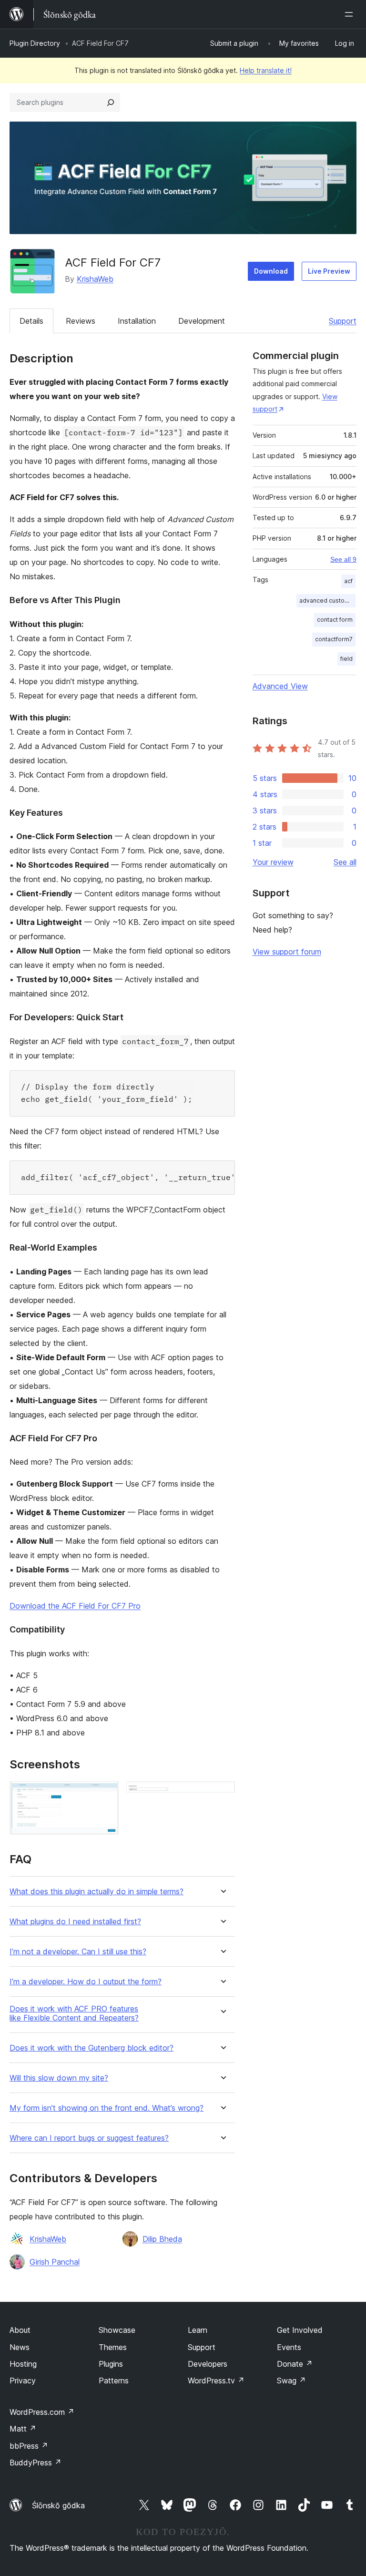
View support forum (287, 952)
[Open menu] (351, 14)
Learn (198, 2330)
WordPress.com (42, 2412)
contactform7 (334, 639)
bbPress (29, 2446)
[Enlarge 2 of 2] (222, 1794)
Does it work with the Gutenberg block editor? (91, 2048)
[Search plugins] (111, 103)
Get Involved (300, 2330)
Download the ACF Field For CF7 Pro (75, 1606)
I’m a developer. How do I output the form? (86, 1982)
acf (348, 581)
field (346, 659)
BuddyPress (36, 2463)
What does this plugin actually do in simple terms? (97, 1892)
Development (202, 321)
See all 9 (343, 559)
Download (271, 271)
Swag (291, 2381)
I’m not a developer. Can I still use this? (78, 1952)
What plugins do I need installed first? (75, 1922)
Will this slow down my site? (59, 2078)
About (20, 2330)
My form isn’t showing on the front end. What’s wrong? (107, 2108)
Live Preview (329, 271)
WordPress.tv (216, 2381)
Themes (113, 2347)
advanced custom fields (327, 600)
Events (289, 2347)
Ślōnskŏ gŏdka (58, 2505)
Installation (137, 321)
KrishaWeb (95, 279)
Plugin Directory (35, 43)
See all (345, 862)
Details (31, 321)
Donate (295, 2364)
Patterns (114, 2381)
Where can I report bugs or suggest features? (89, 2138)
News (20, 2347)
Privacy (23, 2381)
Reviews (81, 321)
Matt (23, 2429)
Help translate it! (266, 70)
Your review (273, 862)
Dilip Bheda (162, 2239)
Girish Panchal (55, 2262)
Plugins (111, 2364)
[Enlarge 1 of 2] (106, 1794)
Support (343, 321)
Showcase (117, 2330)
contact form (335, 620)
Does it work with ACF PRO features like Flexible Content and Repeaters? (74, 2013)
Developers (208, 2364)
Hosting (23, 2364)
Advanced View (280, 686)
